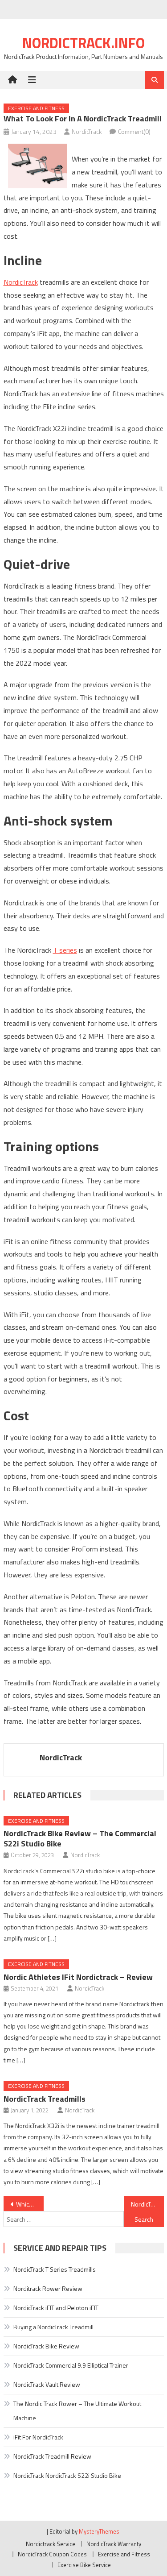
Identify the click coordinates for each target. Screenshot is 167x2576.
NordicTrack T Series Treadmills (55, 2269)
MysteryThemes (99, 2531)
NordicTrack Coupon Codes (52, 2554)
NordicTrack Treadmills (45, 2099)
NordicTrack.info (83, 43)
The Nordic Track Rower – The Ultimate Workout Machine (77, 2411)
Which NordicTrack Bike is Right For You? (30, 2204)
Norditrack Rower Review (48, 2288)
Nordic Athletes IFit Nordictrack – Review (78, 1977)
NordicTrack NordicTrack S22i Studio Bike (67, 2475)
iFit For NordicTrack (38, 2437)
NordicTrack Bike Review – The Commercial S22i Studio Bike (80, 1838)
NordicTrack (87, 131)
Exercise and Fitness (36, 108)
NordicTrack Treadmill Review (52, 2456)
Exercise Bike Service (84, 2565)
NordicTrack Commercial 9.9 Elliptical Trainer (71, 2365)
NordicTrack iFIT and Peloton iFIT (56, 2308)
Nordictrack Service (51, 2544)
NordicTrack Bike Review (46, 2346)
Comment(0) (134, 131)
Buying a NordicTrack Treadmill (53, 2327)
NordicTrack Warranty (114, 2544)
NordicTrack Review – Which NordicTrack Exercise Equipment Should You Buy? (147, 2204)
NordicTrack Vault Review (47, 2384)
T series (65, 950)
